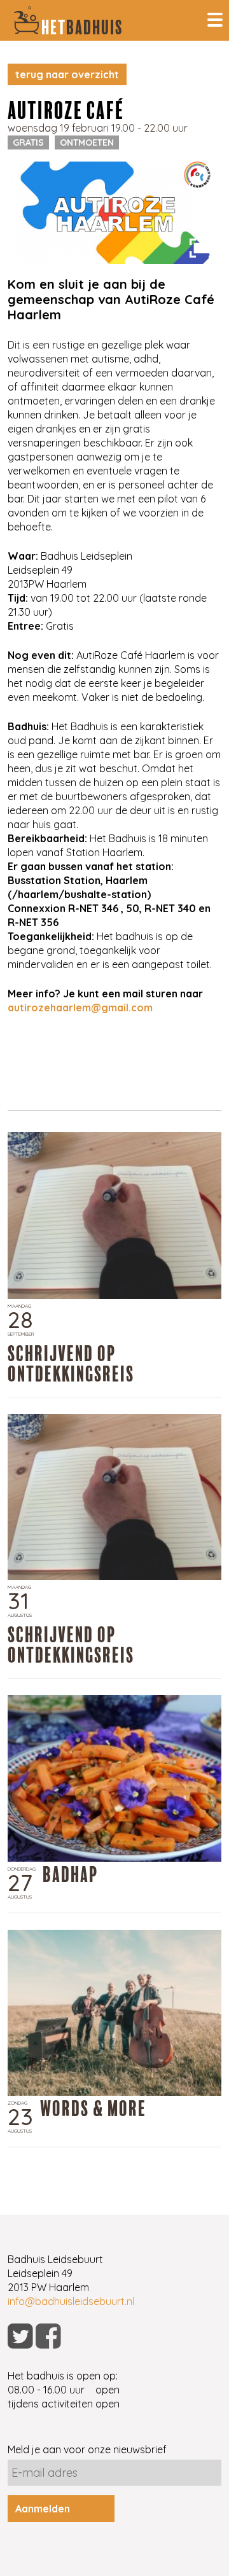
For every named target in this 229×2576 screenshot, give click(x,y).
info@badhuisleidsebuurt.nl (71, 2301)
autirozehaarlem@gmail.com (80, 1008)
